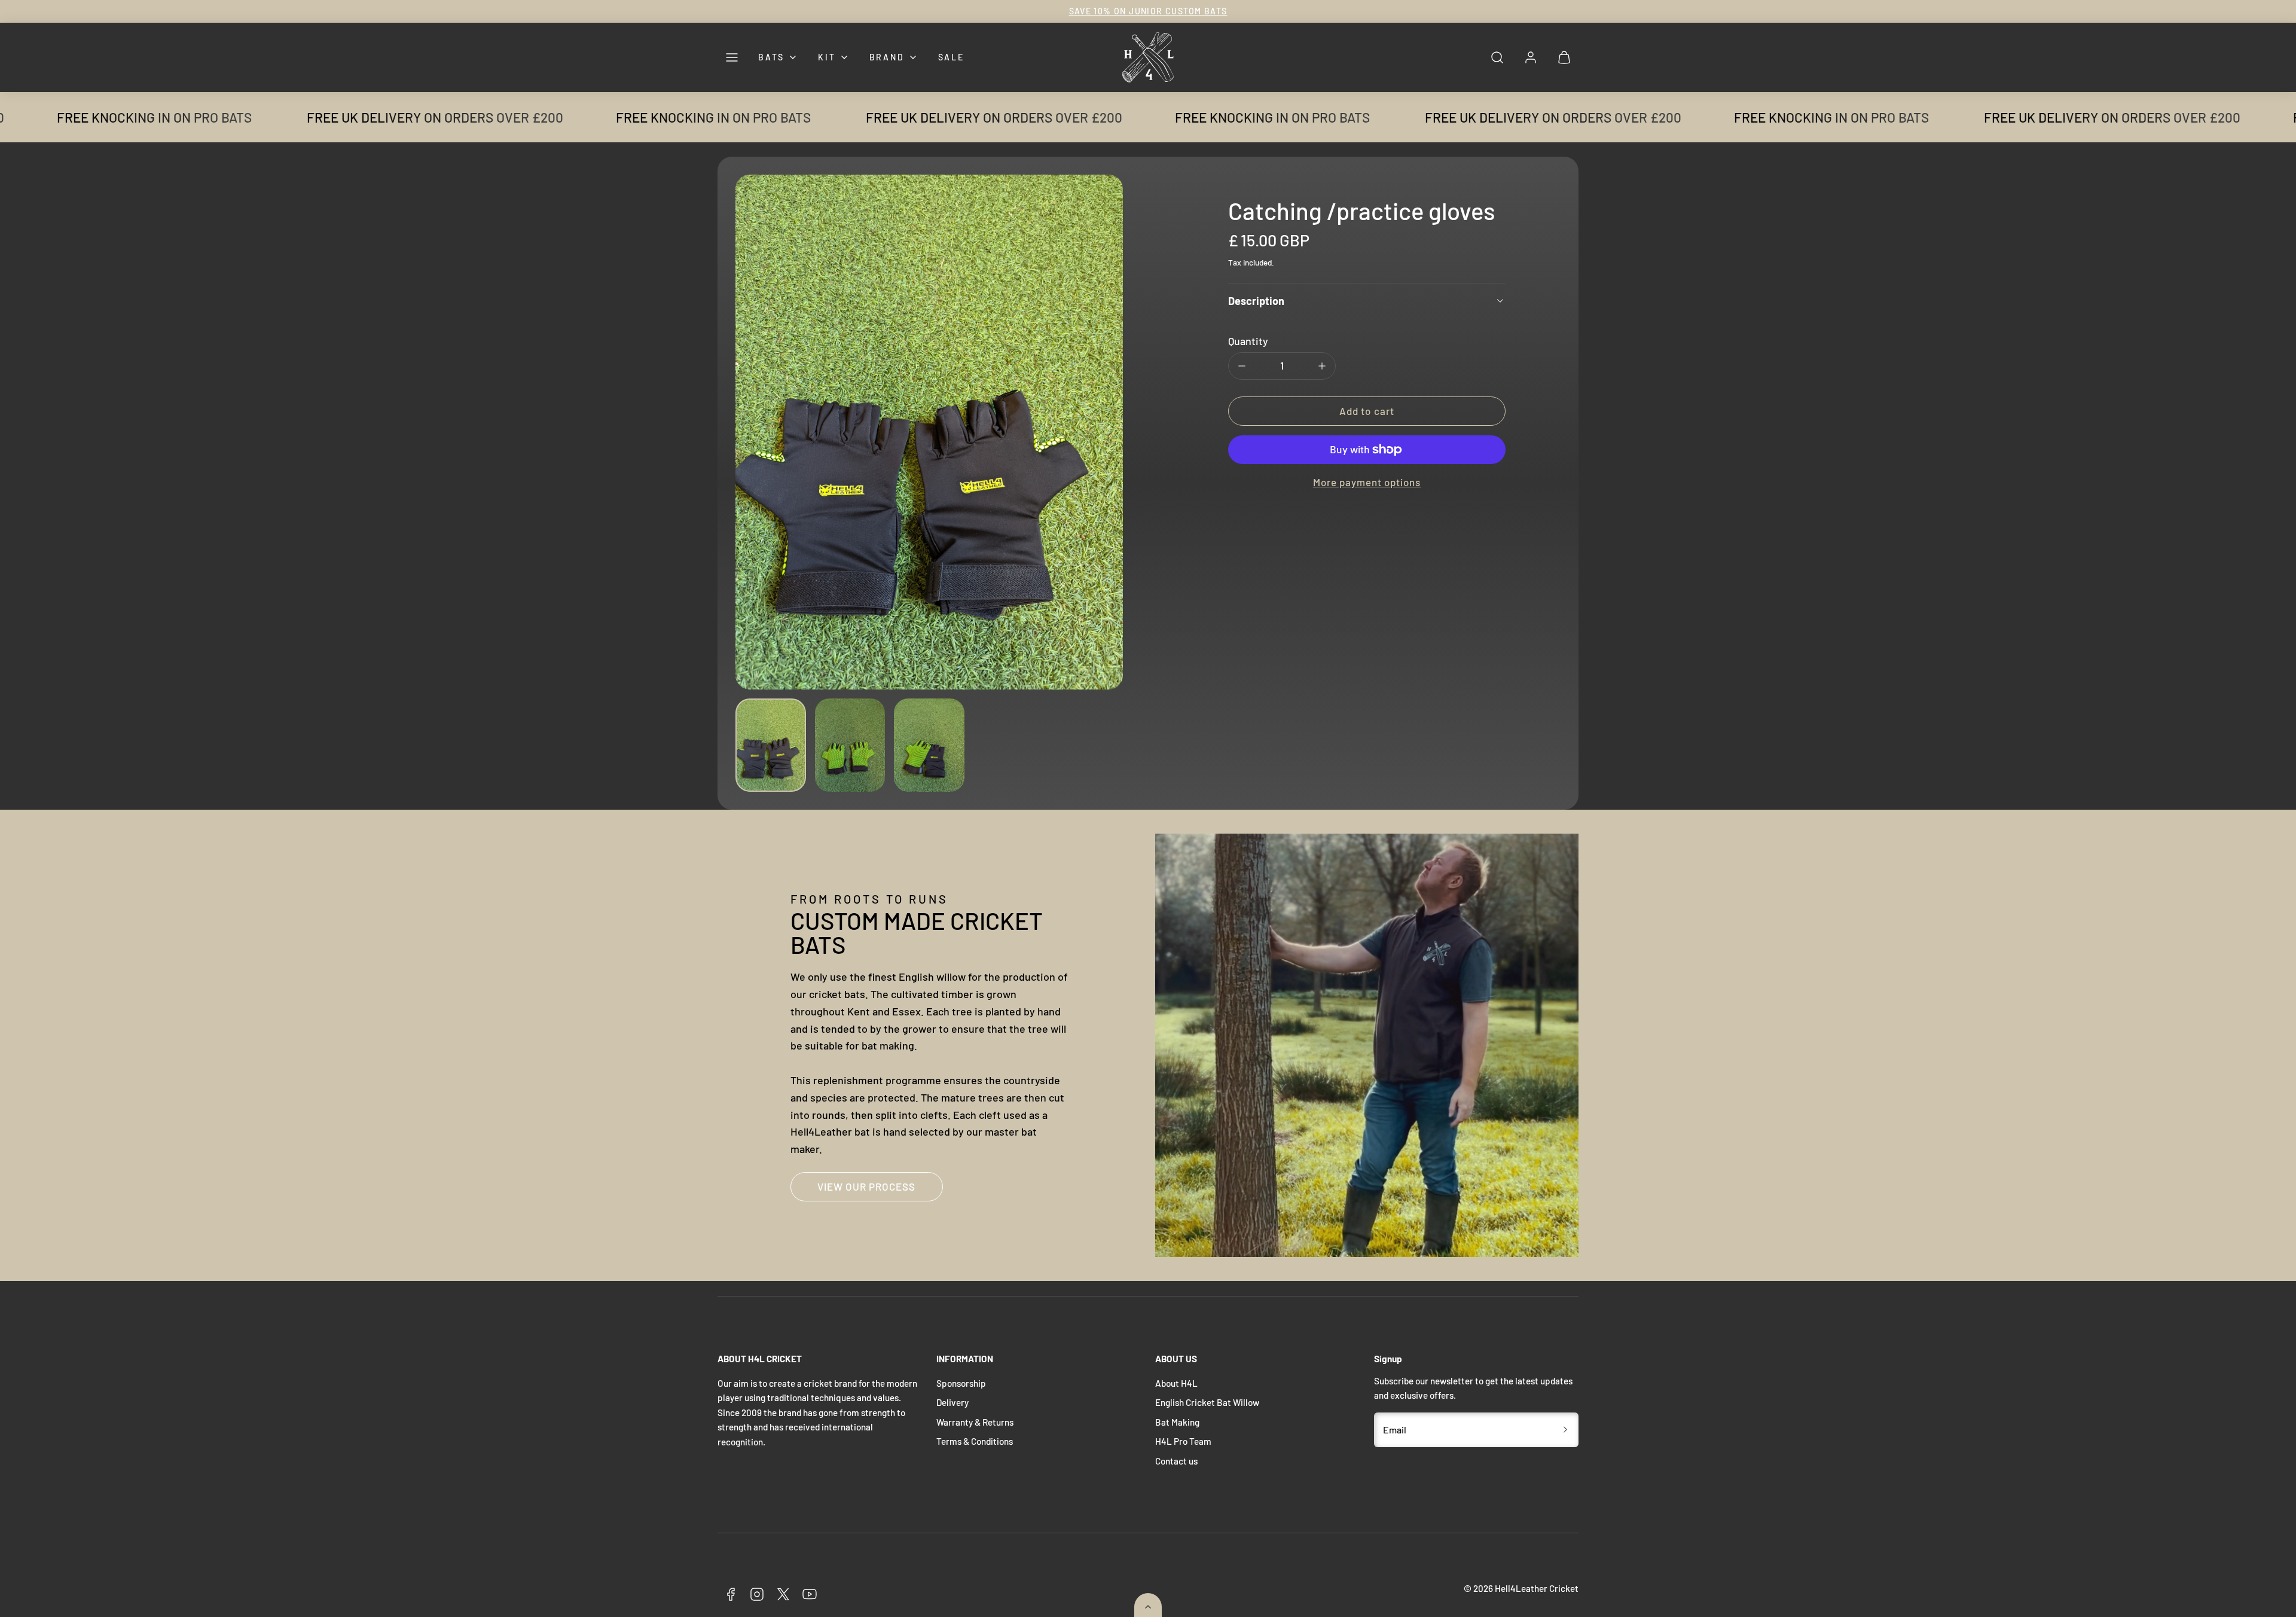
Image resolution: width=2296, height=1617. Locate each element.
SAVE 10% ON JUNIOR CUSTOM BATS (1148, 11)
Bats (771, 57)
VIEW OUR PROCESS (866, 1186)
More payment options (1367, 482)
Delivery (952, 1402)
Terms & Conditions (975, 1441)
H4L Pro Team (1183, 1441)
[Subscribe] (1565, 1430)
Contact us (1176, 1461)
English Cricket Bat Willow (1207, 1402)
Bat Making (1177, 1422)
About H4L (1176, 1383)
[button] (732, 57)
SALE (951, 57)
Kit (827, 57)
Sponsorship (961, 1383)
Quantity (1248, 341)
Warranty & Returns (975, 1422)
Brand (887, 57)
